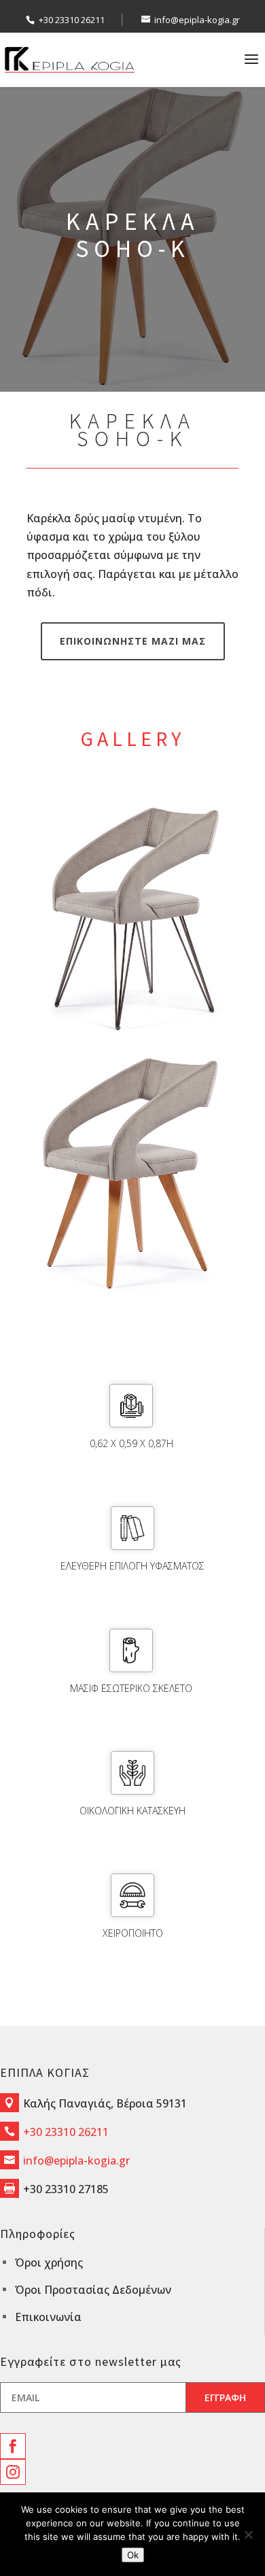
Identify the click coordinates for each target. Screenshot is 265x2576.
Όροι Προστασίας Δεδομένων (93, 2290)
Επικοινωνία (48, 2317)
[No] (248, 2535)
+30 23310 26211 (72, 20)
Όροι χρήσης (49, 2263)
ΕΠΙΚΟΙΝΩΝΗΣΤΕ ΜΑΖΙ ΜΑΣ (133, 641)
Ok (133, 2555)
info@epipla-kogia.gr (76, 2160)
